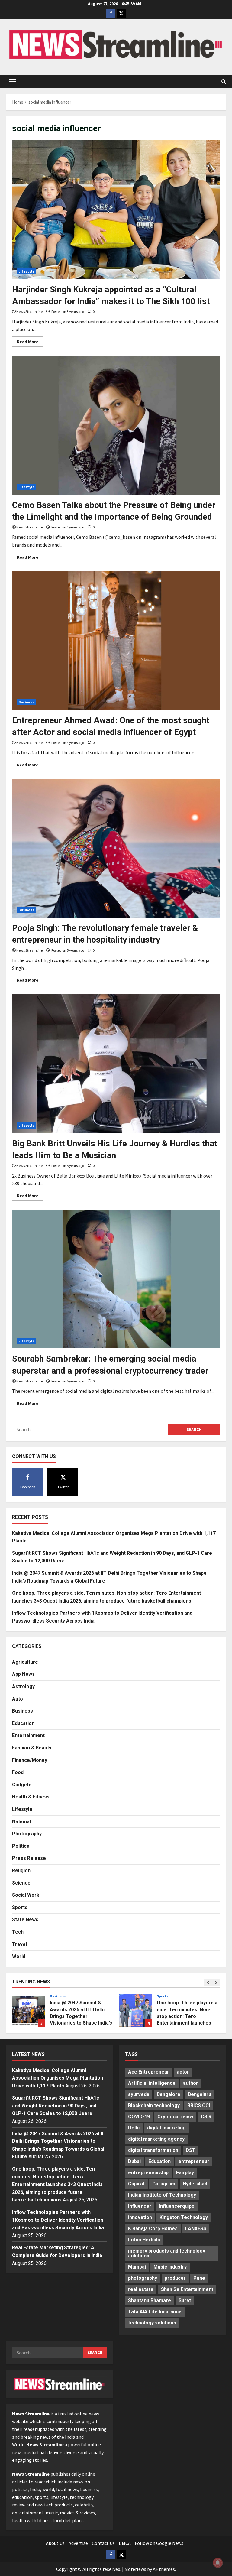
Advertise (78, 2543)
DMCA (125, 2543)
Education (23, 1723)
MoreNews (135, 2569)
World (19, 1956)
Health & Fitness (31, 1797)
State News (25, 1920)
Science (21, 1883)
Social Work (26, 1895)
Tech (18, 1932)
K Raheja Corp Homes (153, 2228)
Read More (30, 343)
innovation (140, 2217)
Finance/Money (30, 1760)
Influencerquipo (177, 2206)
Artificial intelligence (152, 2083)
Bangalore (169, 2094)
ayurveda (139, 2094)
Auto (18, 1699)
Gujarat (136, 2184)
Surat (185, 2300)
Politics (21, 1846)
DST (191, 2150)
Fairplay (185, 2173)
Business (26, 702)
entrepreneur (194, 2161)
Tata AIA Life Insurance (155, 2312)
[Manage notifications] (218, 2563)
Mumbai (137, 2267)
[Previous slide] (208, 1982)
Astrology (23, 1686)
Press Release (29, 1858)
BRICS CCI (199, 2105)
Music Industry (170, 2267)
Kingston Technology (184, 2217)
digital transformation (153, 2150)
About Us (55, 2543)
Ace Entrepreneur (149, 2072)
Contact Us (103, 2543)
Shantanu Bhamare (150, 2300)
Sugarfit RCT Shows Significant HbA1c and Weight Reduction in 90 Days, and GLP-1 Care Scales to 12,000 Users (56, 2106)
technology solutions (152, 2323)
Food (18, 1772)
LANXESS (196, 2228)
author (191, 2083)
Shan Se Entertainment (187, 2289)
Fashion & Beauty (32, 1748)
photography (143, 2278)
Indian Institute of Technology (162, 2195)
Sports (20, 1907)
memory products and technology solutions (167, 2253)
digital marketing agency (156, 2139)
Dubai (134, 2161)
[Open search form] (224, 82)
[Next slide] (216, 1982)
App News (23, 1674)
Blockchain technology (154, 2105)
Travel (19, 1944)
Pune (199, 2278)
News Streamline (29, 312)
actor (183, 2072)
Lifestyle (26, 271)
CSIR (206, 2117)
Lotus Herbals (144, 2240)
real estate (141, 2289)
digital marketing (166, 2128)
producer (175, 2278)
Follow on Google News (159, 2543)
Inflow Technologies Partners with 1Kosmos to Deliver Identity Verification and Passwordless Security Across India (136, 2010)
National (21, 1822)
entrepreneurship (148, 2173)
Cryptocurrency (175, 2117)
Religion (21, 1871)
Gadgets (22, 1785)
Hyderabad (195, 2184)
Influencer (140, 2206)
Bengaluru (200, 2094)
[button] (13, 82)
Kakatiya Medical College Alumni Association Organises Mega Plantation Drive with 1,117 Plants (58, 2078)
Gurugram (164, 2184)
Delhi (134, 2128)
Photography (27, 1834)
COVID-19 (139, 2117)
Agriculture (25, 1662)
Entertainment (28, 1735)
